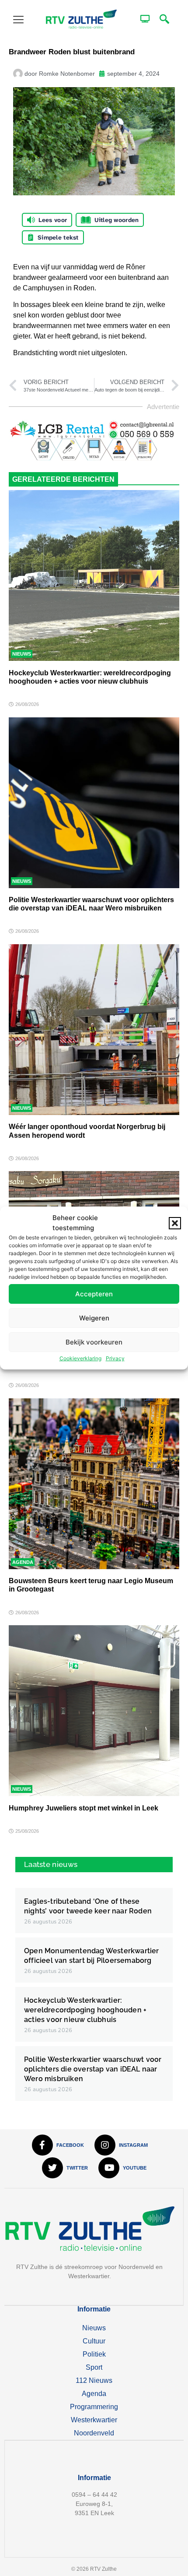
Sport (94, 2367)
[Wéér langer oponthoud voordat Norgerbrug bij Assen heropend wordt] (94, 1030)
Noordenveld (94, 2433)
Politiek (94, 2354)
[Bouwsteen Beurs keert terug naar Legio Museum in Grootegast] (94, 1484)
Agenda (23, 1562)
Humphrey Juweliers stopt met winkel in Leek (84, 1808)
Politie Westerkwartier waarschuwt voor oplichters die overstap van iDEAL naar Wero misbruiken (93, 2069)
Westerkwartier (94, 2420)
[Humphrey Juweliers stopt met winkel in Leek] (94, 1711)
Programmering (94, 2407)
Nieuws (22, 654)
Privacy (115, 1358)
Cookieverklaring (80, 1358)
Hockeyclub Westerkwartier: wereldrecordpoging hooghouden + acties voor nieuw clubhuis (85, 2010)
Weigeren (94, 1318)
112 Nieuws (94, 2380)
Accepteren (94, 1294)
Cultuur (94, 2341)
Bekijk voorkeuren (94, 1342)
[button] (175, 1223)
